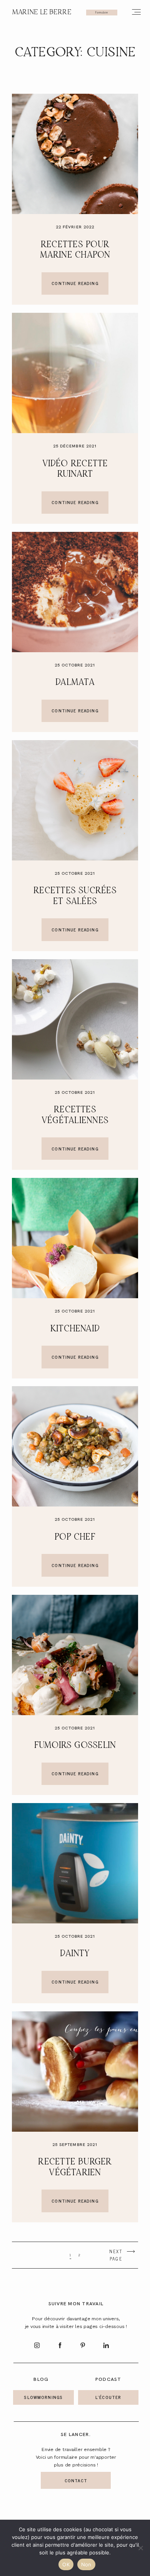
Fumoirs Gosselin (75, 1745)
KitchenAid (75, 1329)
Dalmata (75, 682)
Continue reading (75, 283)
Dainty (75, 1954)
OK (66, 2564)
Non (86, 2564)
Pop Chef (75, 1537)
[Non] (140, 2548)
